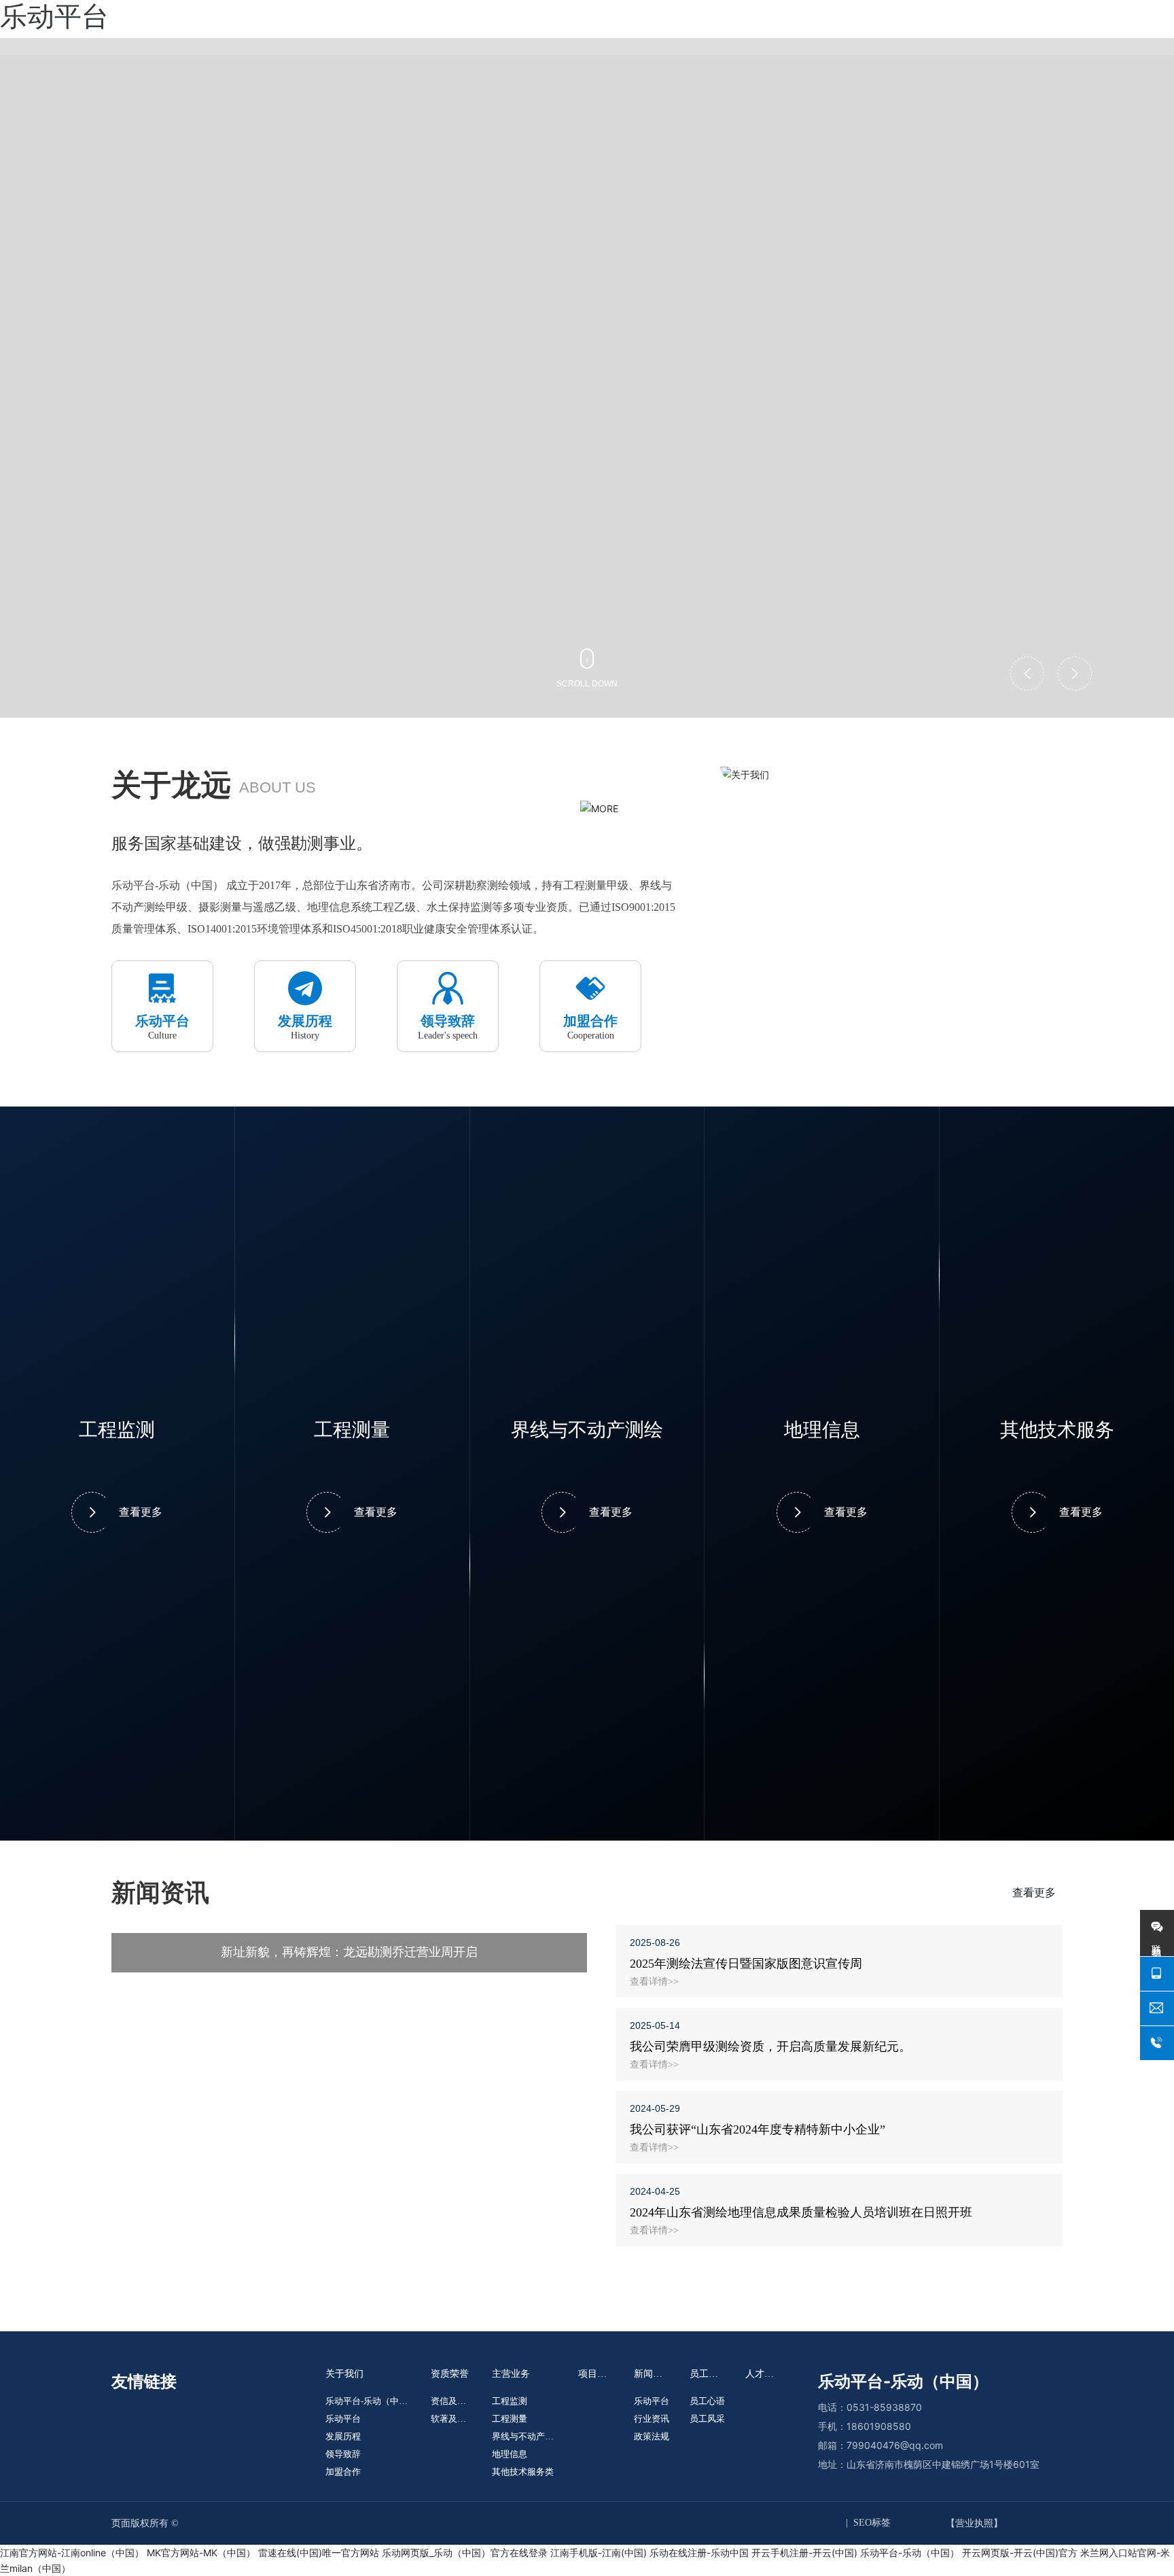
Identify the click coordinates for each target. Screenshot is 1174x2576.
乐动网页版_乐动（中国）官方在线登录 (465, 2553)
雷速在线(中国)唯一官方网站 (319, 2553)
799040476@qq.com (895, 2445)
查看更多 (141, 1512)
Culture (162, 1035)
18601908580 (879, 2426)
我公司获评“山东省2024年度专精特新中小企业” (758, 2129)
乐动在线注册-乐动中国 (699, 2553)
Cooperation (591, 1035)
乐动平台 (162, 1021)
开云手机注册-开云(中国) (804, 2553)
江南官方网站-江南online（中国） (72, 2553)
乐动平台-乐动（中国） (910, 2553)
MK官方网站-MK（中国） (201, 2553)
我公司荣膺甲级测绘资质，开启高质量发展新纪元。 (770, 2047)
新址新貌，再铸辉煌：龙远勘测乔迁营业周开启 (349, 1952)
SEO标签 (872, 2523)
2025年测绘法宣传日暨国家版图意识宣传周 (746, 1964)
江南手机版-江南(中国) (599, 2553)
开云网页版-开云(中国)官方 (1020, 2553)
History (305, 1035)
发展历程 (305, 1021)
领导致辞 (448, 1021)
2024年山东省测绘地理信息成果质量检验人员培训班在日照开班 (801, 2212)
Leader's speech (448, 1035)
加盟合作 (590, 1021)
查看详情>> (654, 1982)
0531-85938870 (884, 2407)
